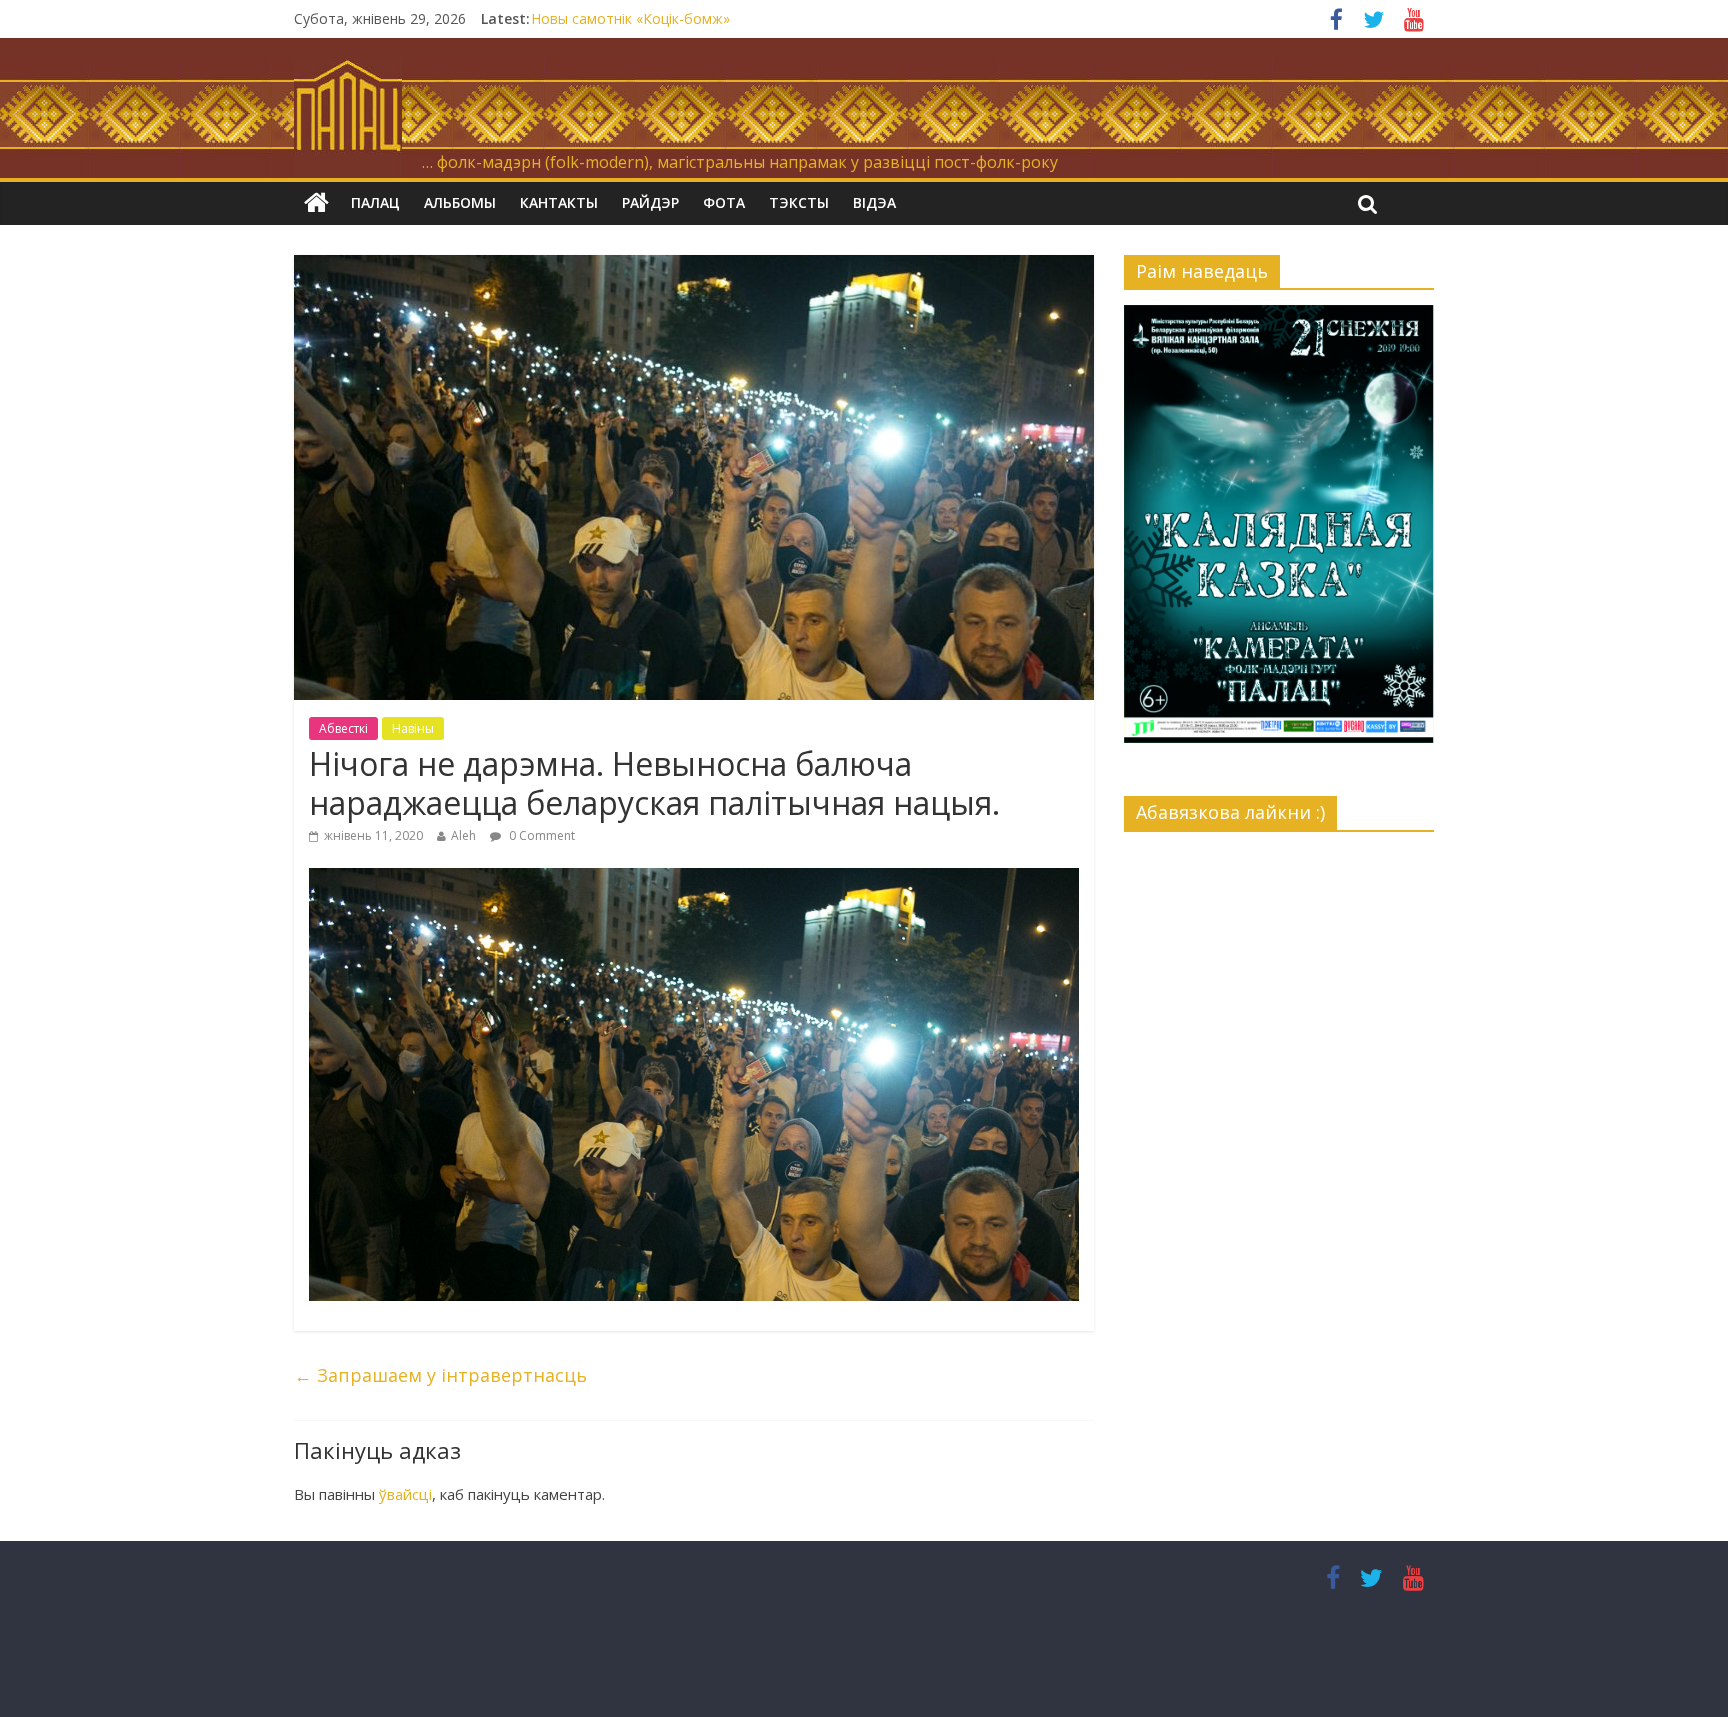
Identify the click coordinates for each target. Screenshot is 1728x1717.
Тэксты (799, 202)
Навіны (413, 728)
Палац (375, 202)
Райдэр (650, 202)
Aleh (463, 835)
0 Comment (540, 835)
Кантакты (559, 202)
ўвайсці (405, 1494)
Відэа (874, 202)
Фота (724, 202)
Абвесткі (343, 728)
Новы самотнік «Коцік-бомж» (630, 18)
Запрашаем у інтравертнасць (440, 1375)
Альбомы (460, 202)
